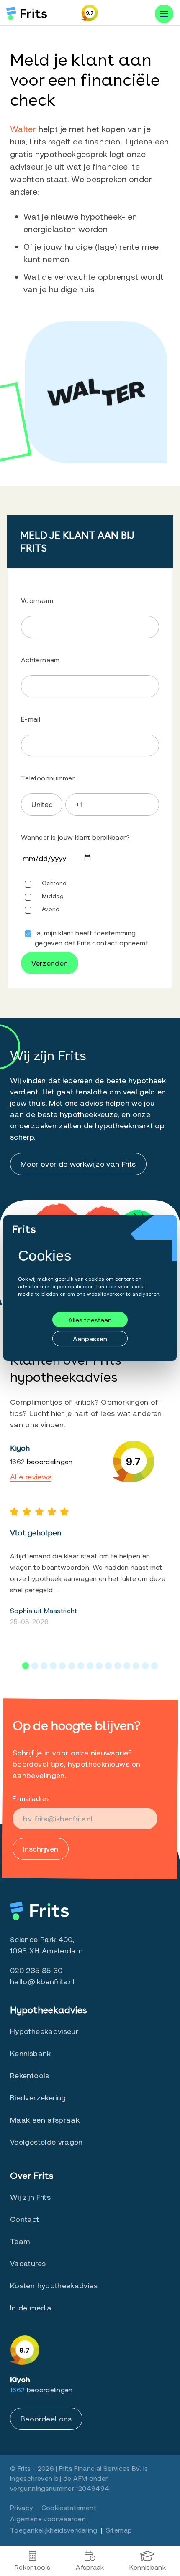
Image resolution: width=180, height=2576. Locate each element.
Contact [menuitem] (25, 2219)
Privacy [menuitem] (22, 2507)
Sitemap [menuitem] (119, 2530)
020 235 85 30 (36, 1970)
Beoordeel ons (46, 2419)
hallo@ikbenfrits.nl (42, 1981)
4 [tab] (53, 1666)
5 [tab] (62, 1666)
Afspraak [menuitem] (90, 2567)
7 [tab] (81, 1666)
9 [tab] (99, 1666)
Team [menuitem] (20, 2241)
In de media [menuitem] (31, 2308)
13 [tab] (136, 1666)
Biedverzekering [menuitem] (38, 2097)
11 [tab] (118, 1666)
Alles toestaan (90, 1320)
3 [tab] (44, 1666)
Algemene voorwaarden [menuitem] (48, 2519)
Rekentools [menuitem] (32, 2567)
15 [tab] (154, 1666)
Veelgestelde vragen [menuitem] (46, 2142)
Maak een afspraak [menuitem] (45, 2120)
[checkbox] (90, 874)
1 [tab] (26, 1666)
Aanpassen (90, 1339)
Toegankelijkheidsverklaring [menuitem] (54, 2530)
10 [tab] (108, 1666)
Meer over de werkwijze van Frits (78, 1164)
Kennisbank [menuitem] (148, 2567)
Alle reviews (31, 1477)
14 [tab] (145, 1666)
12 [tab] (127, 1666)
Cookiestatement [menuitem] (69, 2507)
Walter (23, 129)
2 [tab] (35, 1666)
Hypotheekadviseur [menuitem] (44, 2031)
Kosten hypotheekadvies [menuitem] (54, 2285)
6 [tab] (72, 1666)
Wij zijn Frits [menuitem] (30, 2197)
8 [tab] (90, 1666)
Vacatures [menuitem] (28, 2263)
